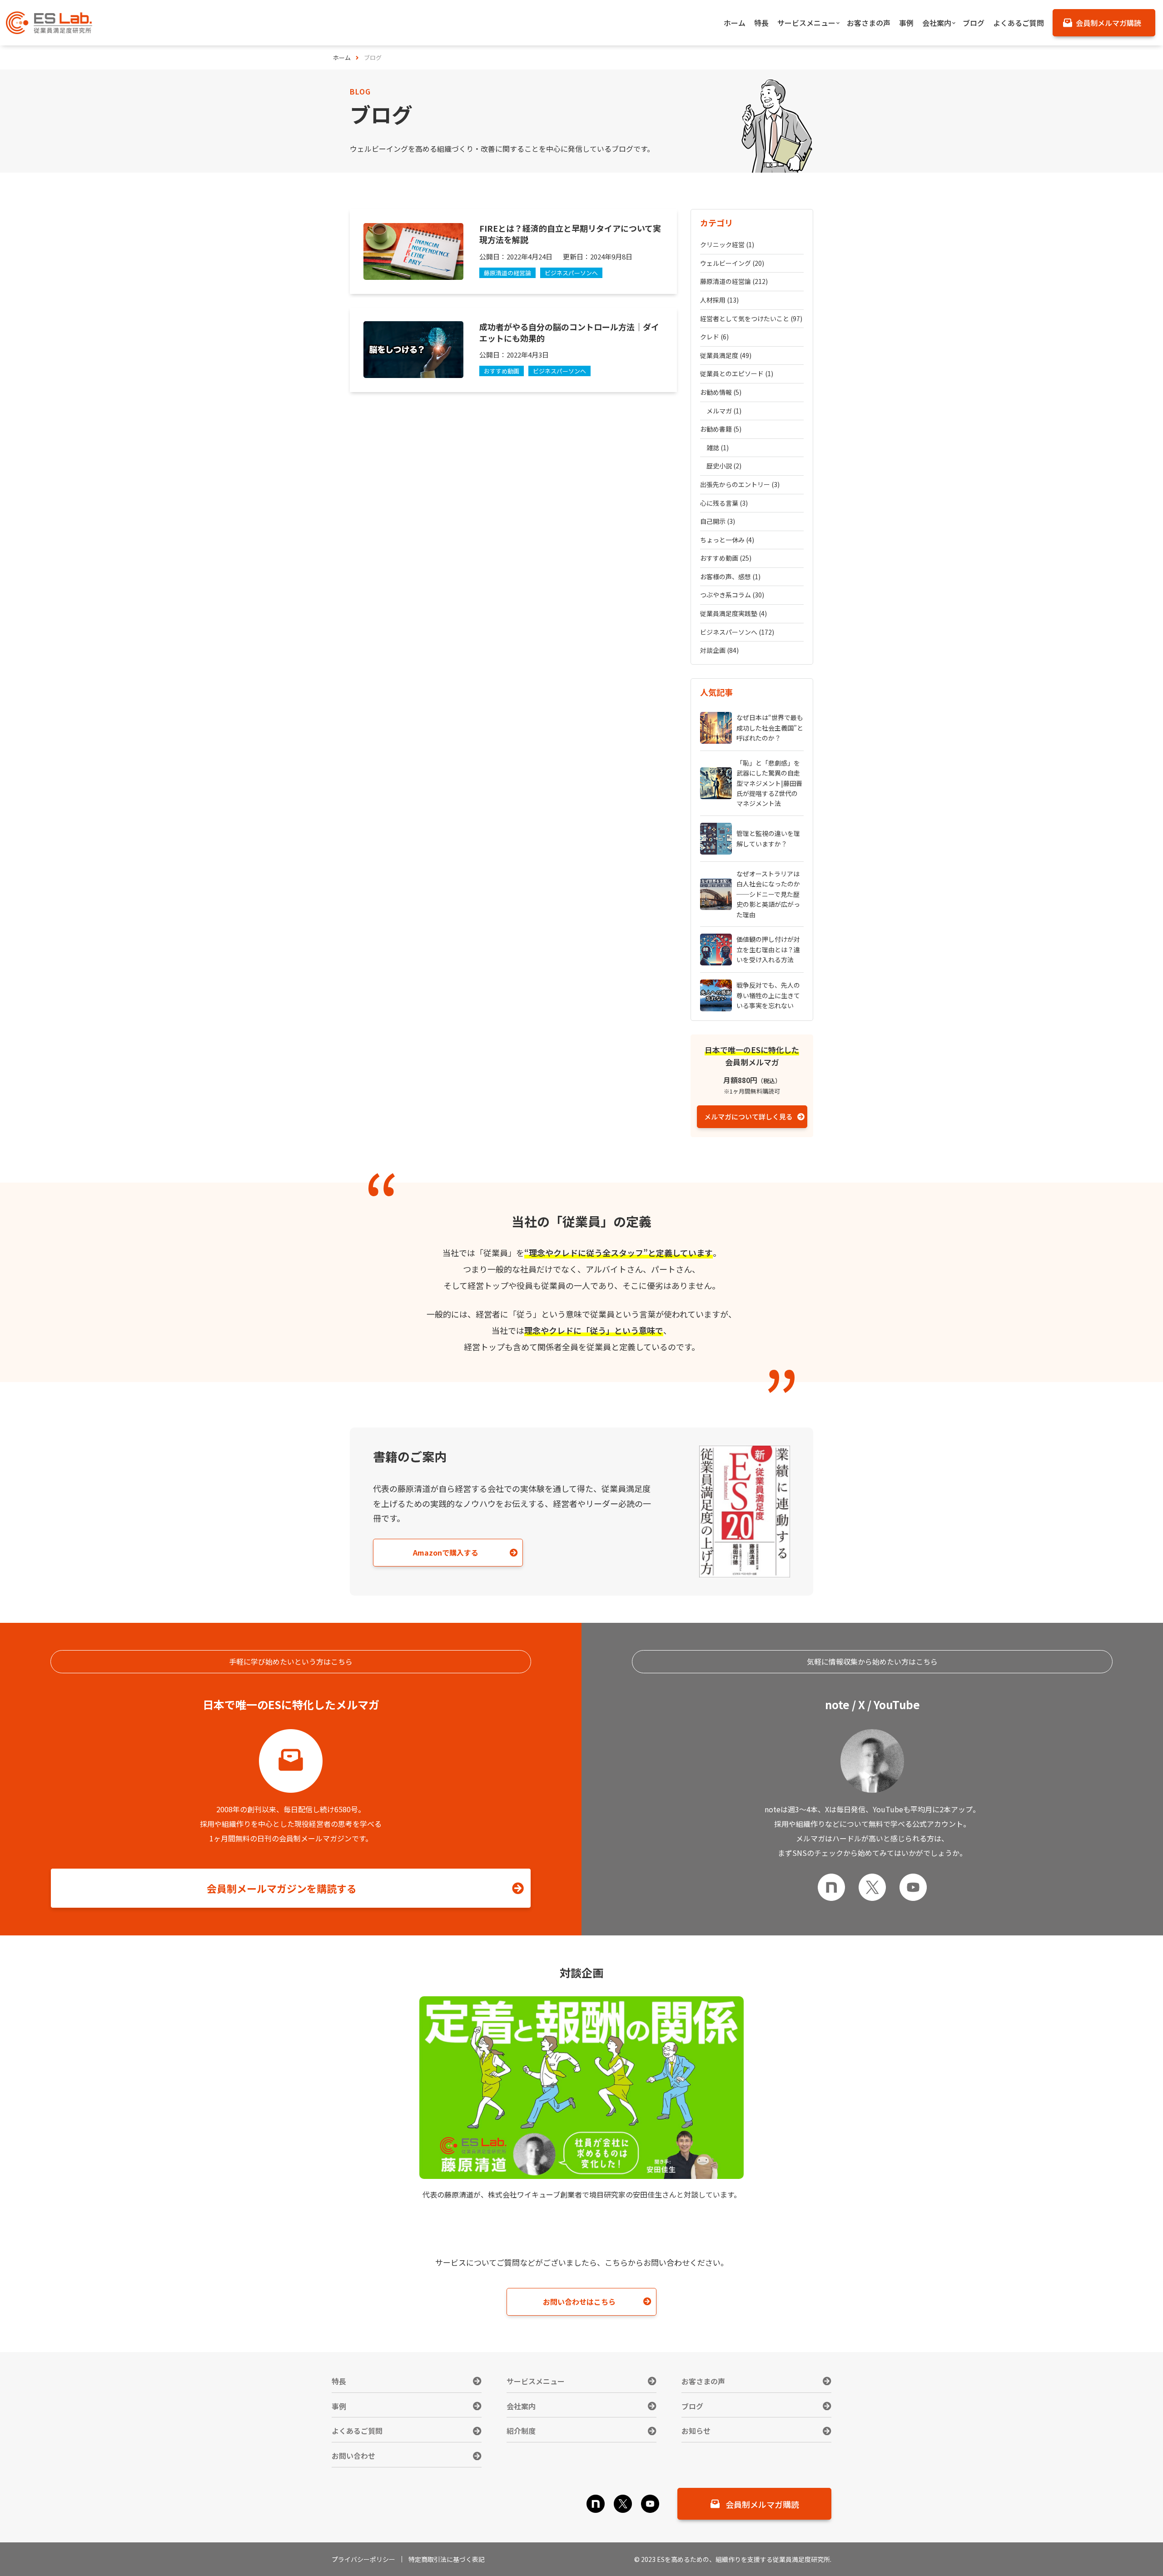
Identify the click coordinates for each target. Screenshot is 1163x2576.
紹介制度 (521, 2431)
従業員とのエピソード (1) (737, 373)
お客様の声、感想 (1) (730, 577)
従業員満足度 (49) (726, 355)
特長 (339, 2381)
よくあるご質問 (357, 2431)
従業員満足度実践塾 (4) (733, 613)
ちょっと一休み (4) (727, 540)
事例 (339, 2406)
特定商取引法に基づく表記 (447, 2559)
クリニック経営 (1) (727, 244)
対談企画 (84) (719, 650)
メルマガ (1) (724, 411)
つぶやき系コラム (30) (732, 595)
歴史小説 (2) (724, 466)
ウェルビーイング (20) (732, 263)
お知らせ (696, 2431)
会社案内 (521, 2406)
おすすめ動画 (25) (726, 558)
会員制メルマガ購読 (762, 2504)
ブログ (692, 2406)
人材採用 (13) (719, 300)
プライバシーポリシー (363, 2559)
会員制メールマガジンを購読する (282, 1888)
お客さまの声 (703, 2381)
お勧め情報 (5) (721, 392)
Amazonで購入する (446, 1552)
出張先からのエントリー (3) (740, 484)
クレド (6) (714, 337)
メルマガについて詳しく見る (748, 1116)
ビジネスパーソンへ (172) (737, 632)
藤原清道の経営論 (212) (734, 281)
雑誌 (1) (718, 448)
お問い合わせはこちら (579, 2302)
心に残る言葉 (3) (724, 503)
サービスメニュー (536, 2381)
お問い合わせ (353, 2456)
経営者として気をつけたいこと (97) (751, 318)
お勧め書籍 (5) (721, 429)
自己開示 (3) (718, 521)
